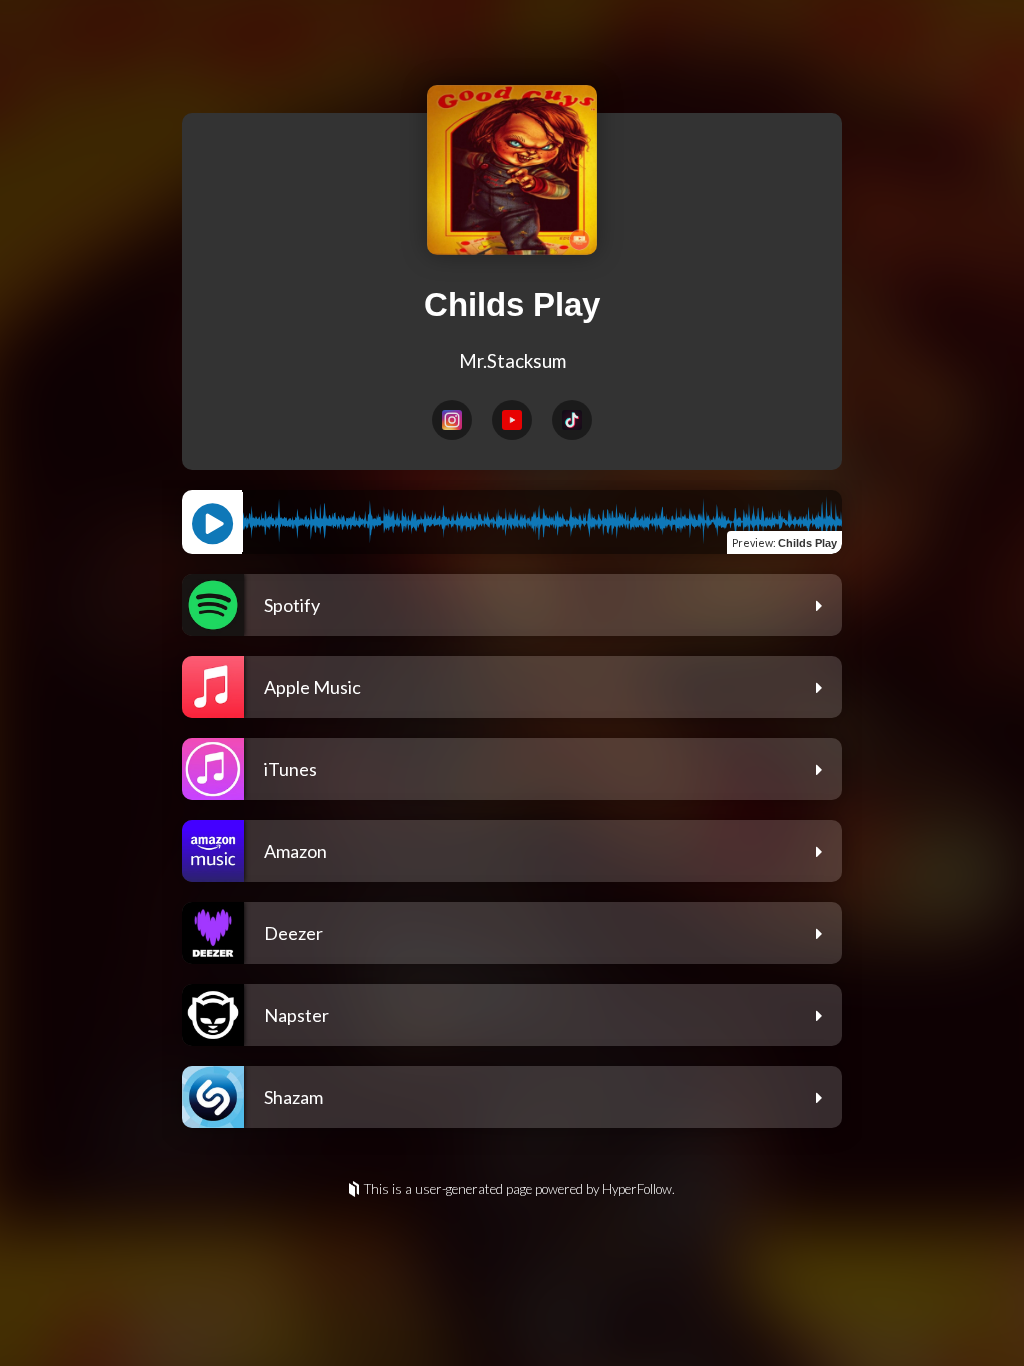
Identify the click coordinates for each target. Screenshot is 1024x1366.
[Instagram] (452, 420)
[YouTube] (512, 420)
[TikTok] (572, 420)
